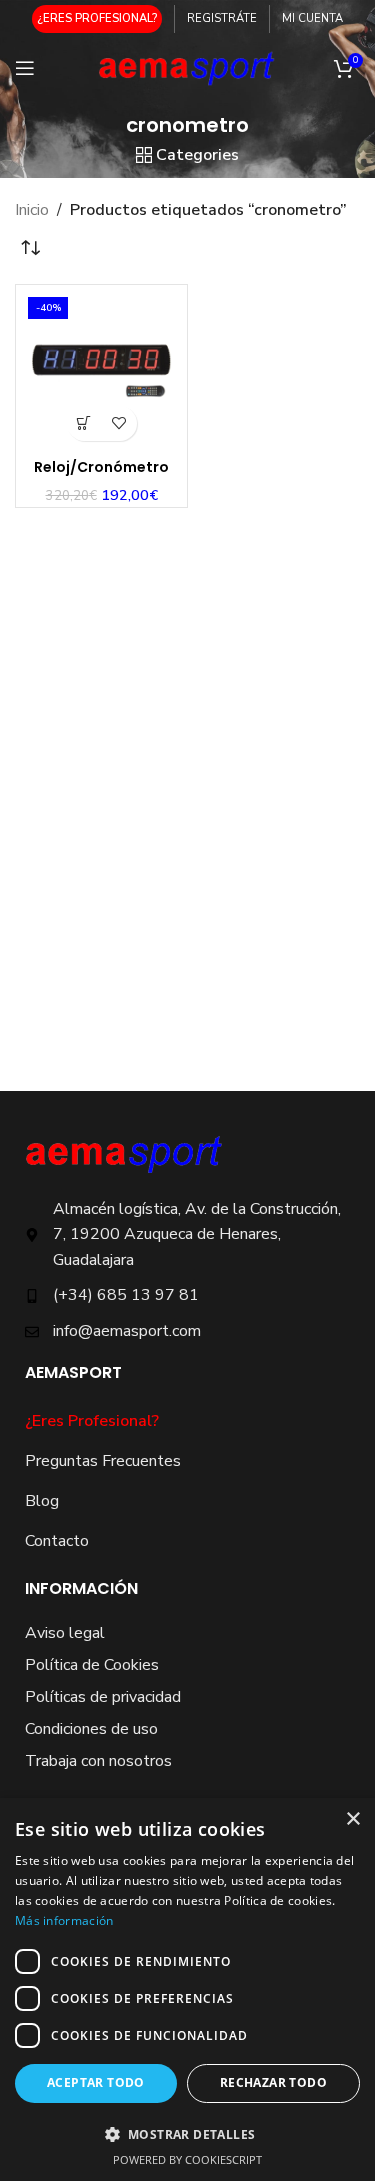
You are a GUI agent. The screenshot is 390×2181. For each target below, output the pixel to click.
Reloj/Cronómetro (101, 467)
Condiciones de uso (91, 1729)
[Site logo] (187, 67)
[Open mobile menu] (25, 68)
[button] (84, 423)
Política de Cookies (92, 1665)
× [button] (352, 1819)
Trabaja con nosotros (98, 1761)
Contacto (57, 1541)
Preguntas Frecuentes (103, 1461)
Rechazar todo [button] (273, 2082)
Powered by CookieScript (187, 2159)
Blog (42, 1501)
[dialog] (187, 1989)
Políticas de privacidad (103, 1697)
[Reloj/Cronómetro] (101, 370)
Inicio (32, 210)
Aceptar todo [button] (96, 2082)
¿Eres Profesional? (92, 1421)
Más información (64, 1920)
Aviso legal (65, 1633)
